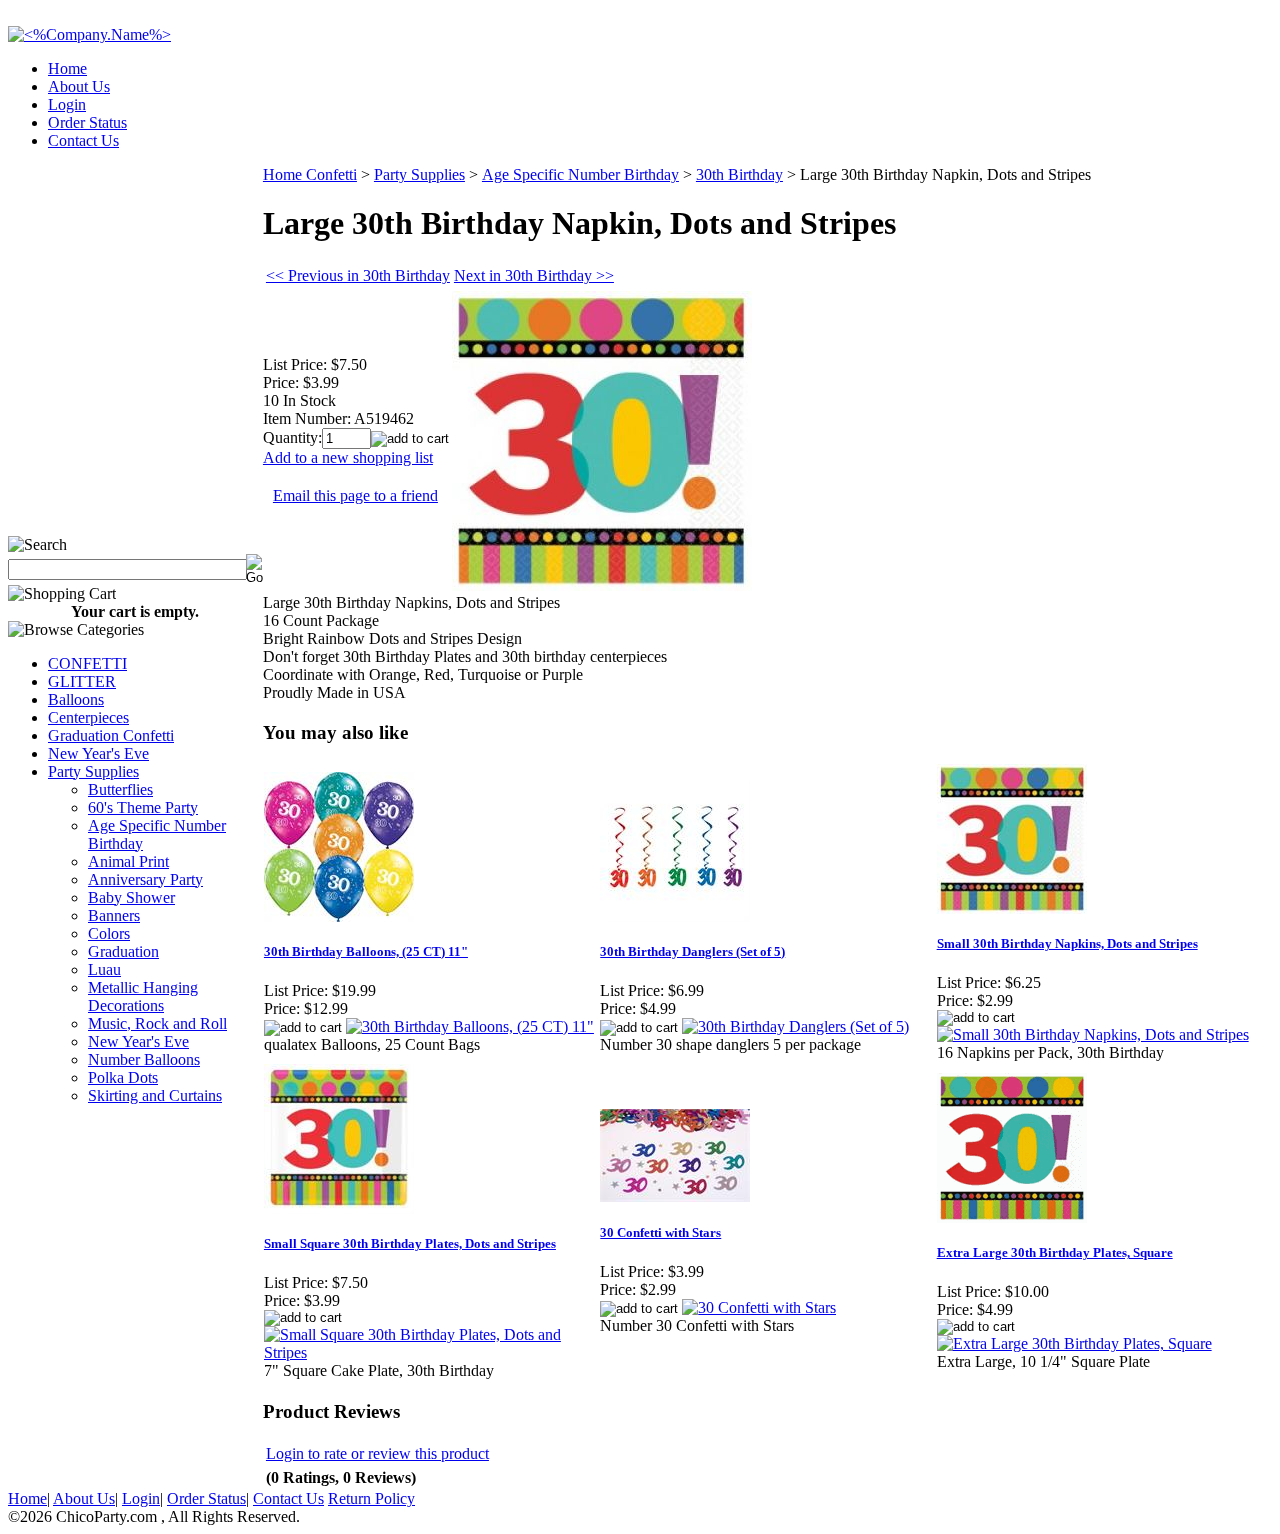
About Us (79, 86)
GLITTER (82, 681)
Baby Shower (131, 897)
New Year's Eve (98, 753)
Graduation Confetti (111, 735)
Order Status (87, 122)
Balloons (76, 699)
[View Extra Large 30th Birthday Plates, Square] (1074, 1343)
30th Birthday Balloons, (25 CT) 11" (366, 951)
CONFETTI (87, 663)
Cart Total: (1200, 134)
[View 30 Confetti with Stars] (759, 1307)
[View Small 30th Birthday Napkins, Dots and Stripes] (1093, 1034)
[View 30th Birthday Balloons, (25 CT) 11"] (470, 1026)
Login (67, 104)
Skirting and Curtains (155, 1095)
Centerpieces (88, 717)
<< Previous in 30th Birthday (358, 275)
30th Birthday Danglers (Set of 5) (692, 951)
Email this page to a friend (355, 495)
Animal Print (128, 861)
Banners (114, 915)
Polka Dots (123, 1077)
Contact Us (83, 140)
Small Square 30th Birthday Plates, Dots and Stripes (410, 1243)
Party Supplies (93, 771)
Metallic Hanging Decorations (143, 996)
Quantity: (292, 437)
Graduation (123, 951)
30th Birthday (739, 174)
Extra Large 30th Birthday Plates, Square (1055, 1252)
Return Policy (371, 1498)
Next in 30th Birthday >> (534, 275)
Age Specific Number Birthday (580, 174)
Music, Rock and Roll (157, 1023)
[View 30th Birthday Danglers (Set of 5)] (795, 1026)
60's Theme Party (143, 807)
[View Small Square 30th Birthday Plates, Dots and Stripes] (431, 1352)
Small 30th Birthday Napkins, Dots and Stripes (1067, 943)
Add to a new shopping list (348, 457)
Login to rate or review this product (377, 1453)
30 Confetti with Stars (660, 1232)
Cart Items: (1091, 134)
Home (67, 68)
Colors (109, 933)
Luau (104, 969)
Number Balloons (144, 1059)
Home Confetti (310, 174)
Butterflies (120, 789)
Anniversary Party (145, 879)
